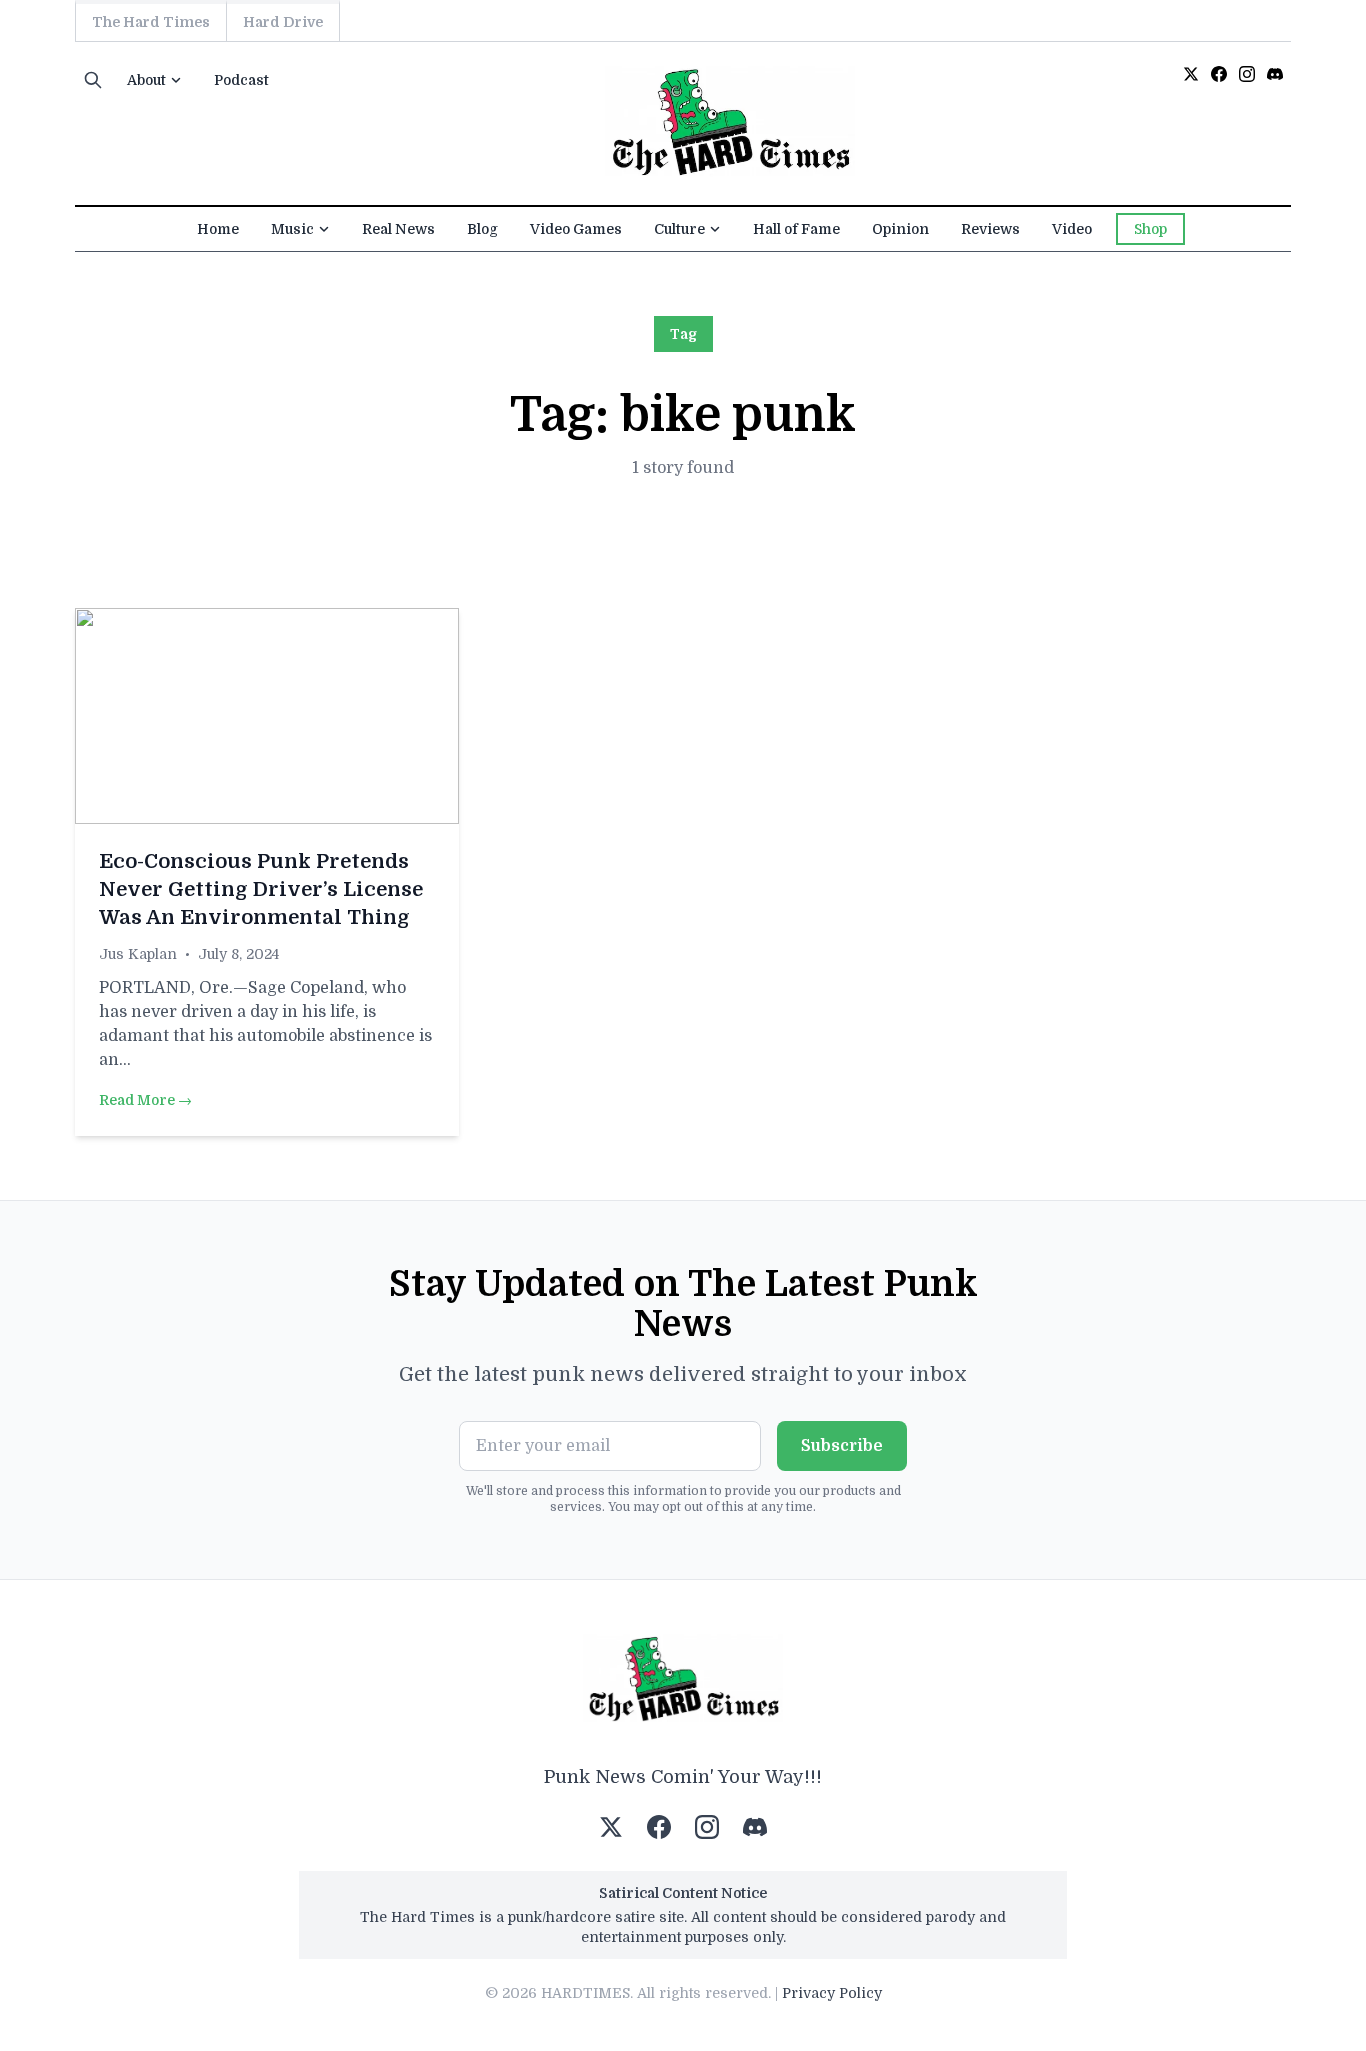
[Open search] (93, 80)
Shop (1150, 229)
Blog (482, 229)
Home (218, 229)
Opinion (900, 229)
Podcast (241, 80)
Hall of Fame (796, 229)
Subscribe (842, 1446)
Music (292, 229)
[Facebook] (1219, 74)
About (146, 80)
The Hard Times (151, 22)
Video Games (576, 229)
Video (1072, 229)
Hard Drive (283, 22)
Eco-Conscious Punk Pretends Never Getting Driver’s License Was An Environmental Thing (261, 889)
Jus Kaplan (138, 954)
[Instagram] (1247, 74)
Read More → (145, 1100)
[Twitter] (1191, 74)
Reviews (990, 229)
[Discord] (1275, 74)
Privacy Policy (832, 1993)
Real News (398, 229)
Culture (679, 229)
